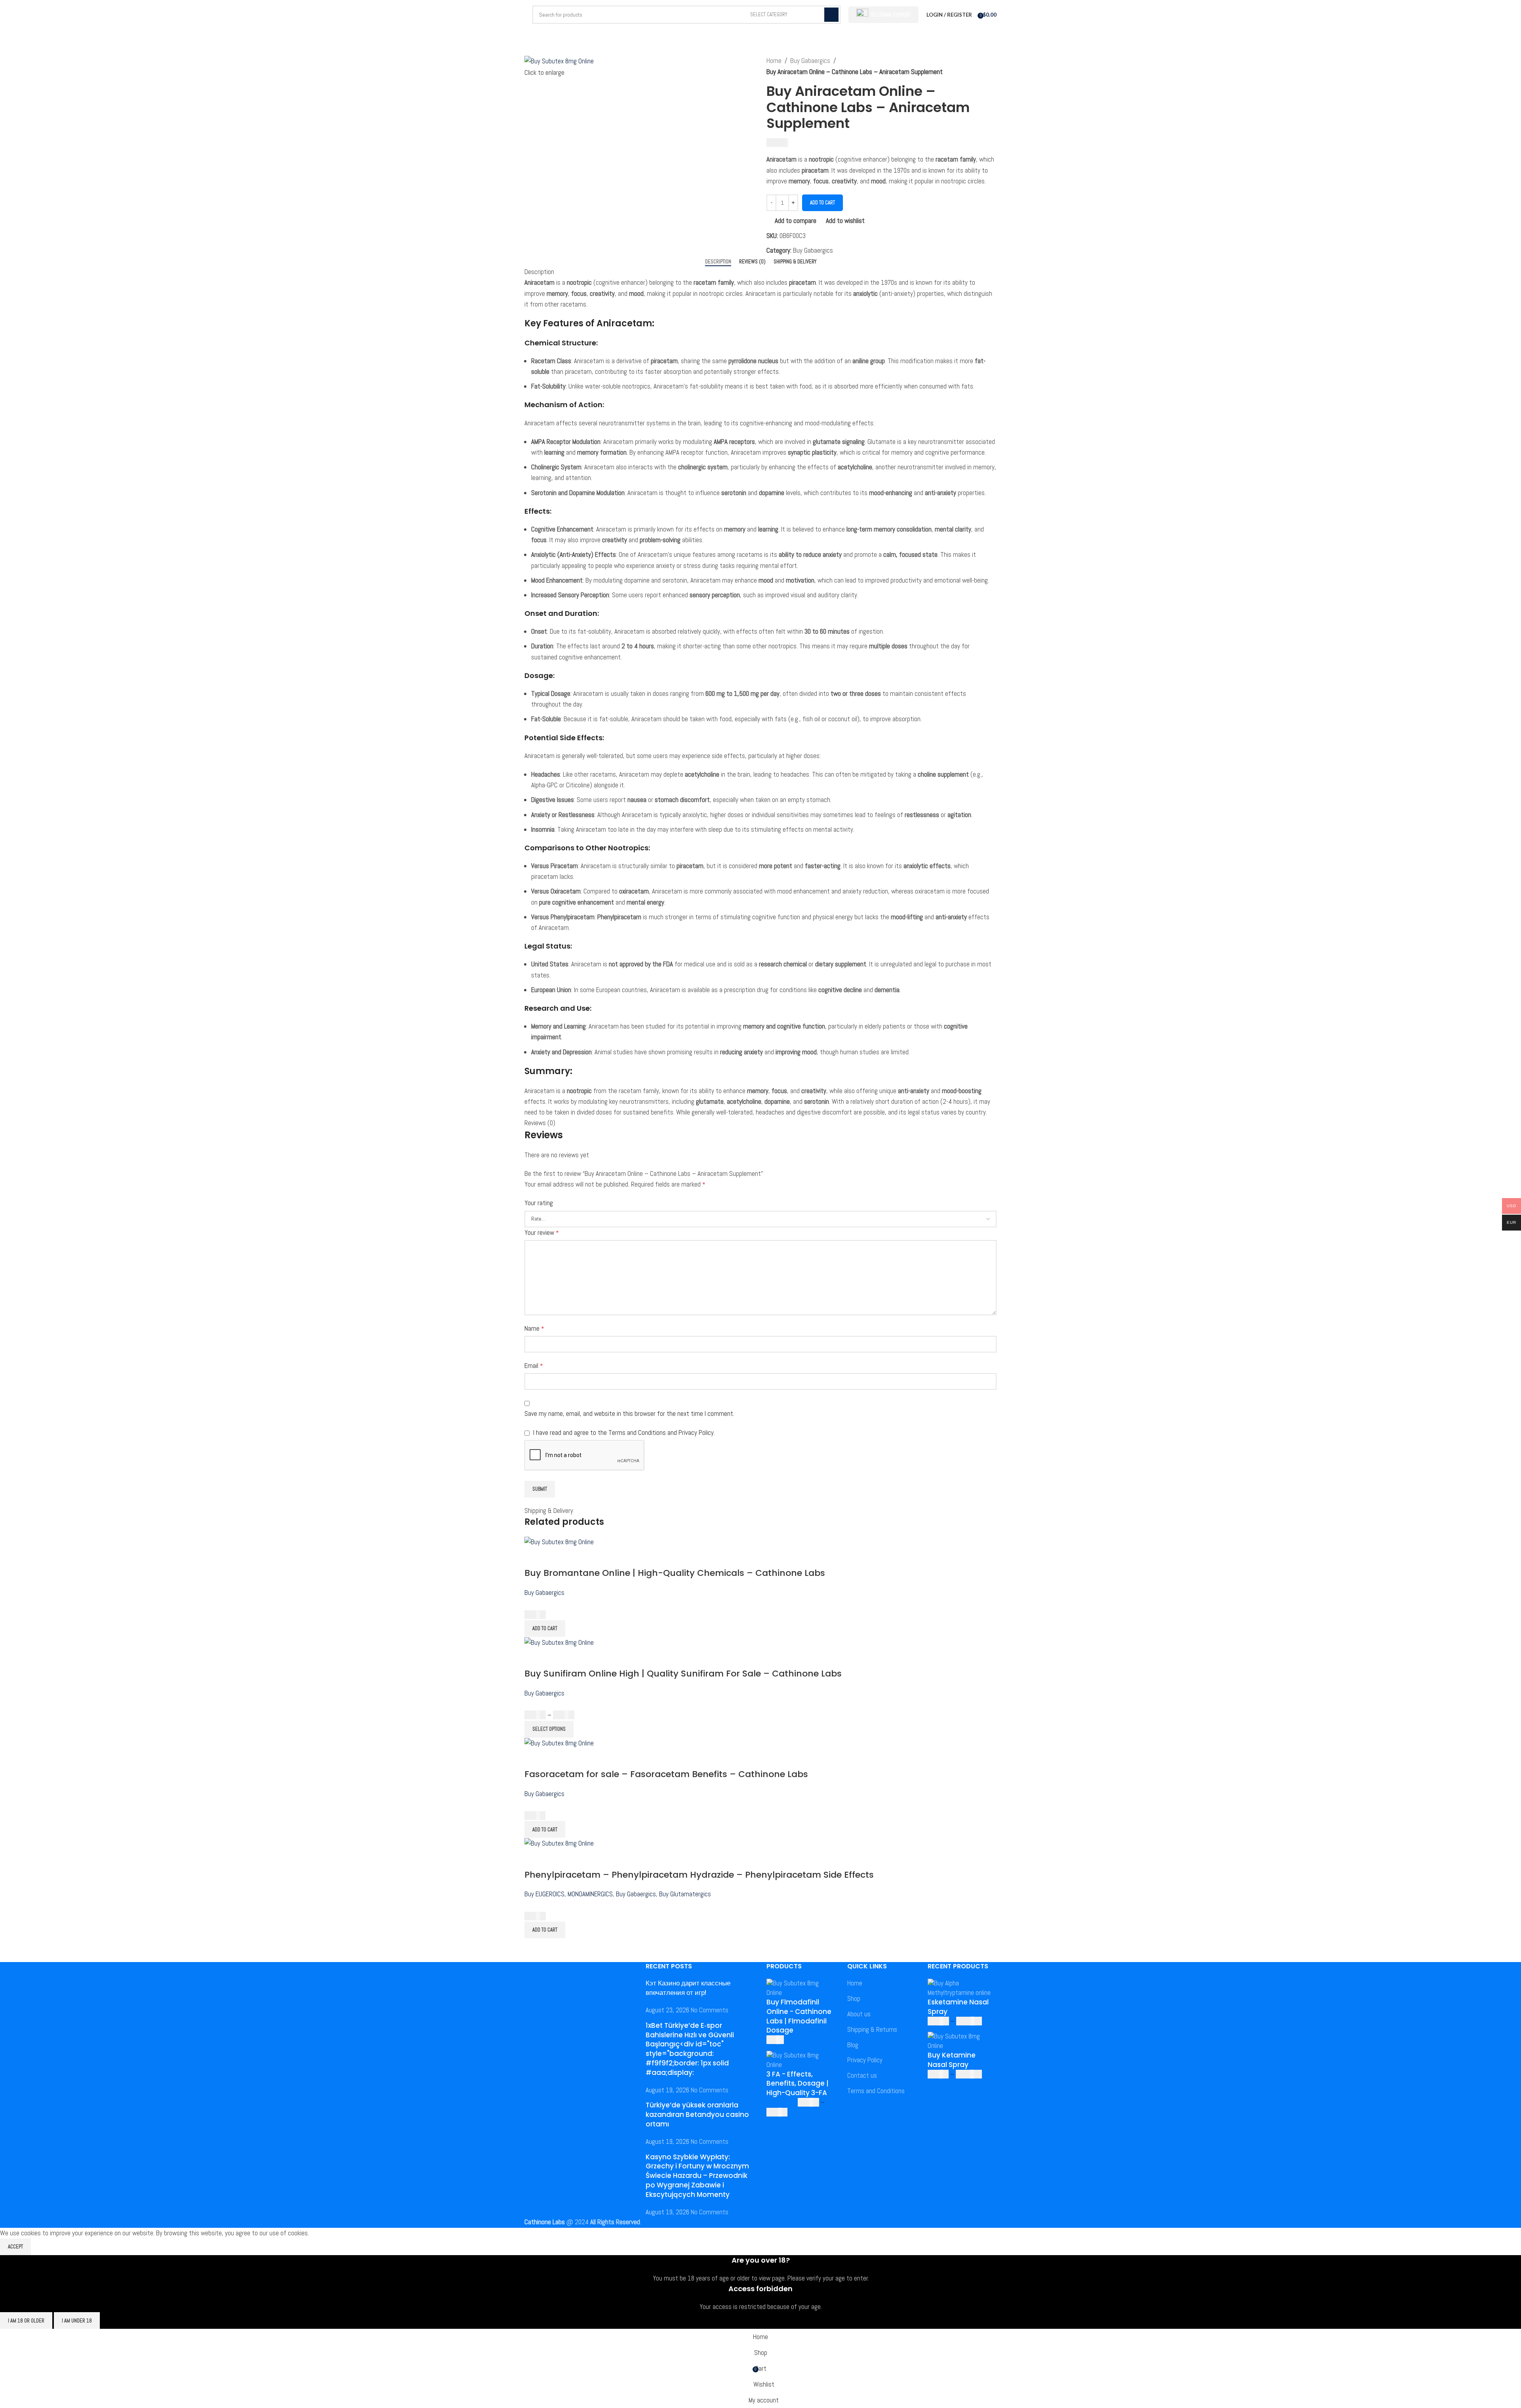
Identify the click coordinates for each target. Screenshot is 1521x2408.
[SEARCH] (831, 15)
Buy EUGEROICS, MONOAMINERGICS (569, 1894)
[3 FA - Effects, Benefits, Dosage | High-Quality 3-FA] (801, 2059)
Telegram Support (890, 15)
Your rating (539, 1203)
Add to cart (822, 203)
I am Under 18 (77, 2321)
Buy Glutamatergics (685, 1894)
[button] (545, 1629)
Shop (854, 1998)
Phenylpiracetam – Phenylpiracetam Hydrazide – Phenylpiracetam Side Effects (699, 1875)
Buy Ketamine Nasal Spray (952, 2060)
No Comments (710, 2010)
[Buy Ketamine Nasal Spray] (962, 2041)
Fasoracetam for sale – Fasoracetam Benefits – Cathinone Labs (666, 1774)
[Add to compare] (534, 1557)
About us (859, 2014)
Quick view (556, 1557)
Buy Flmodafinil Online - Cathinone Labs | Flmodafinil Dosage (799, 2016)
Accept (15, 2247)
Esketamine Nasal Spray (958, 2007)
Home (774, 61)
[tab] (718, 262)
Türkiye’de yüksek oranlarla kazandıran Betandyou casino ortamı (697, 2115)
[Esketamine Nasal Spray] (962, 1988)
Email (534, 1366)
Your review (542, 1233)
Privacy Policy (865, 2060)
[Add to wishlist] (577, 1557)
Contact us (862, 2075)
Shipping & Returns (872, 2029)
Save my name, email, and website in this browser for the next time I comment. (629, 1414)
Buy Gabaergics (810, 61)
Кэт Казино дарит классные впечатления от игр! (688, 1988)
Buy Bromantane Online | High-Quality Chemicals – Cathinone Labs (675, 1573)
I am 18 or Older (26, 2321)
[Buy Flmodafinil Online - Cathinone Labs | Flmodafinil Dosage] (801, 1988)
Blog (853, 2045)
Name (534, 1328)
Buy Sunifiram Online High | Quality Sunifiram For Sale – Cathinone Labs (683, 1674)
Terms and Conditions (876, 2091)
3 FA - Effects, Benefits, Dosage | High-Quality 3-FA (798, 2084)
